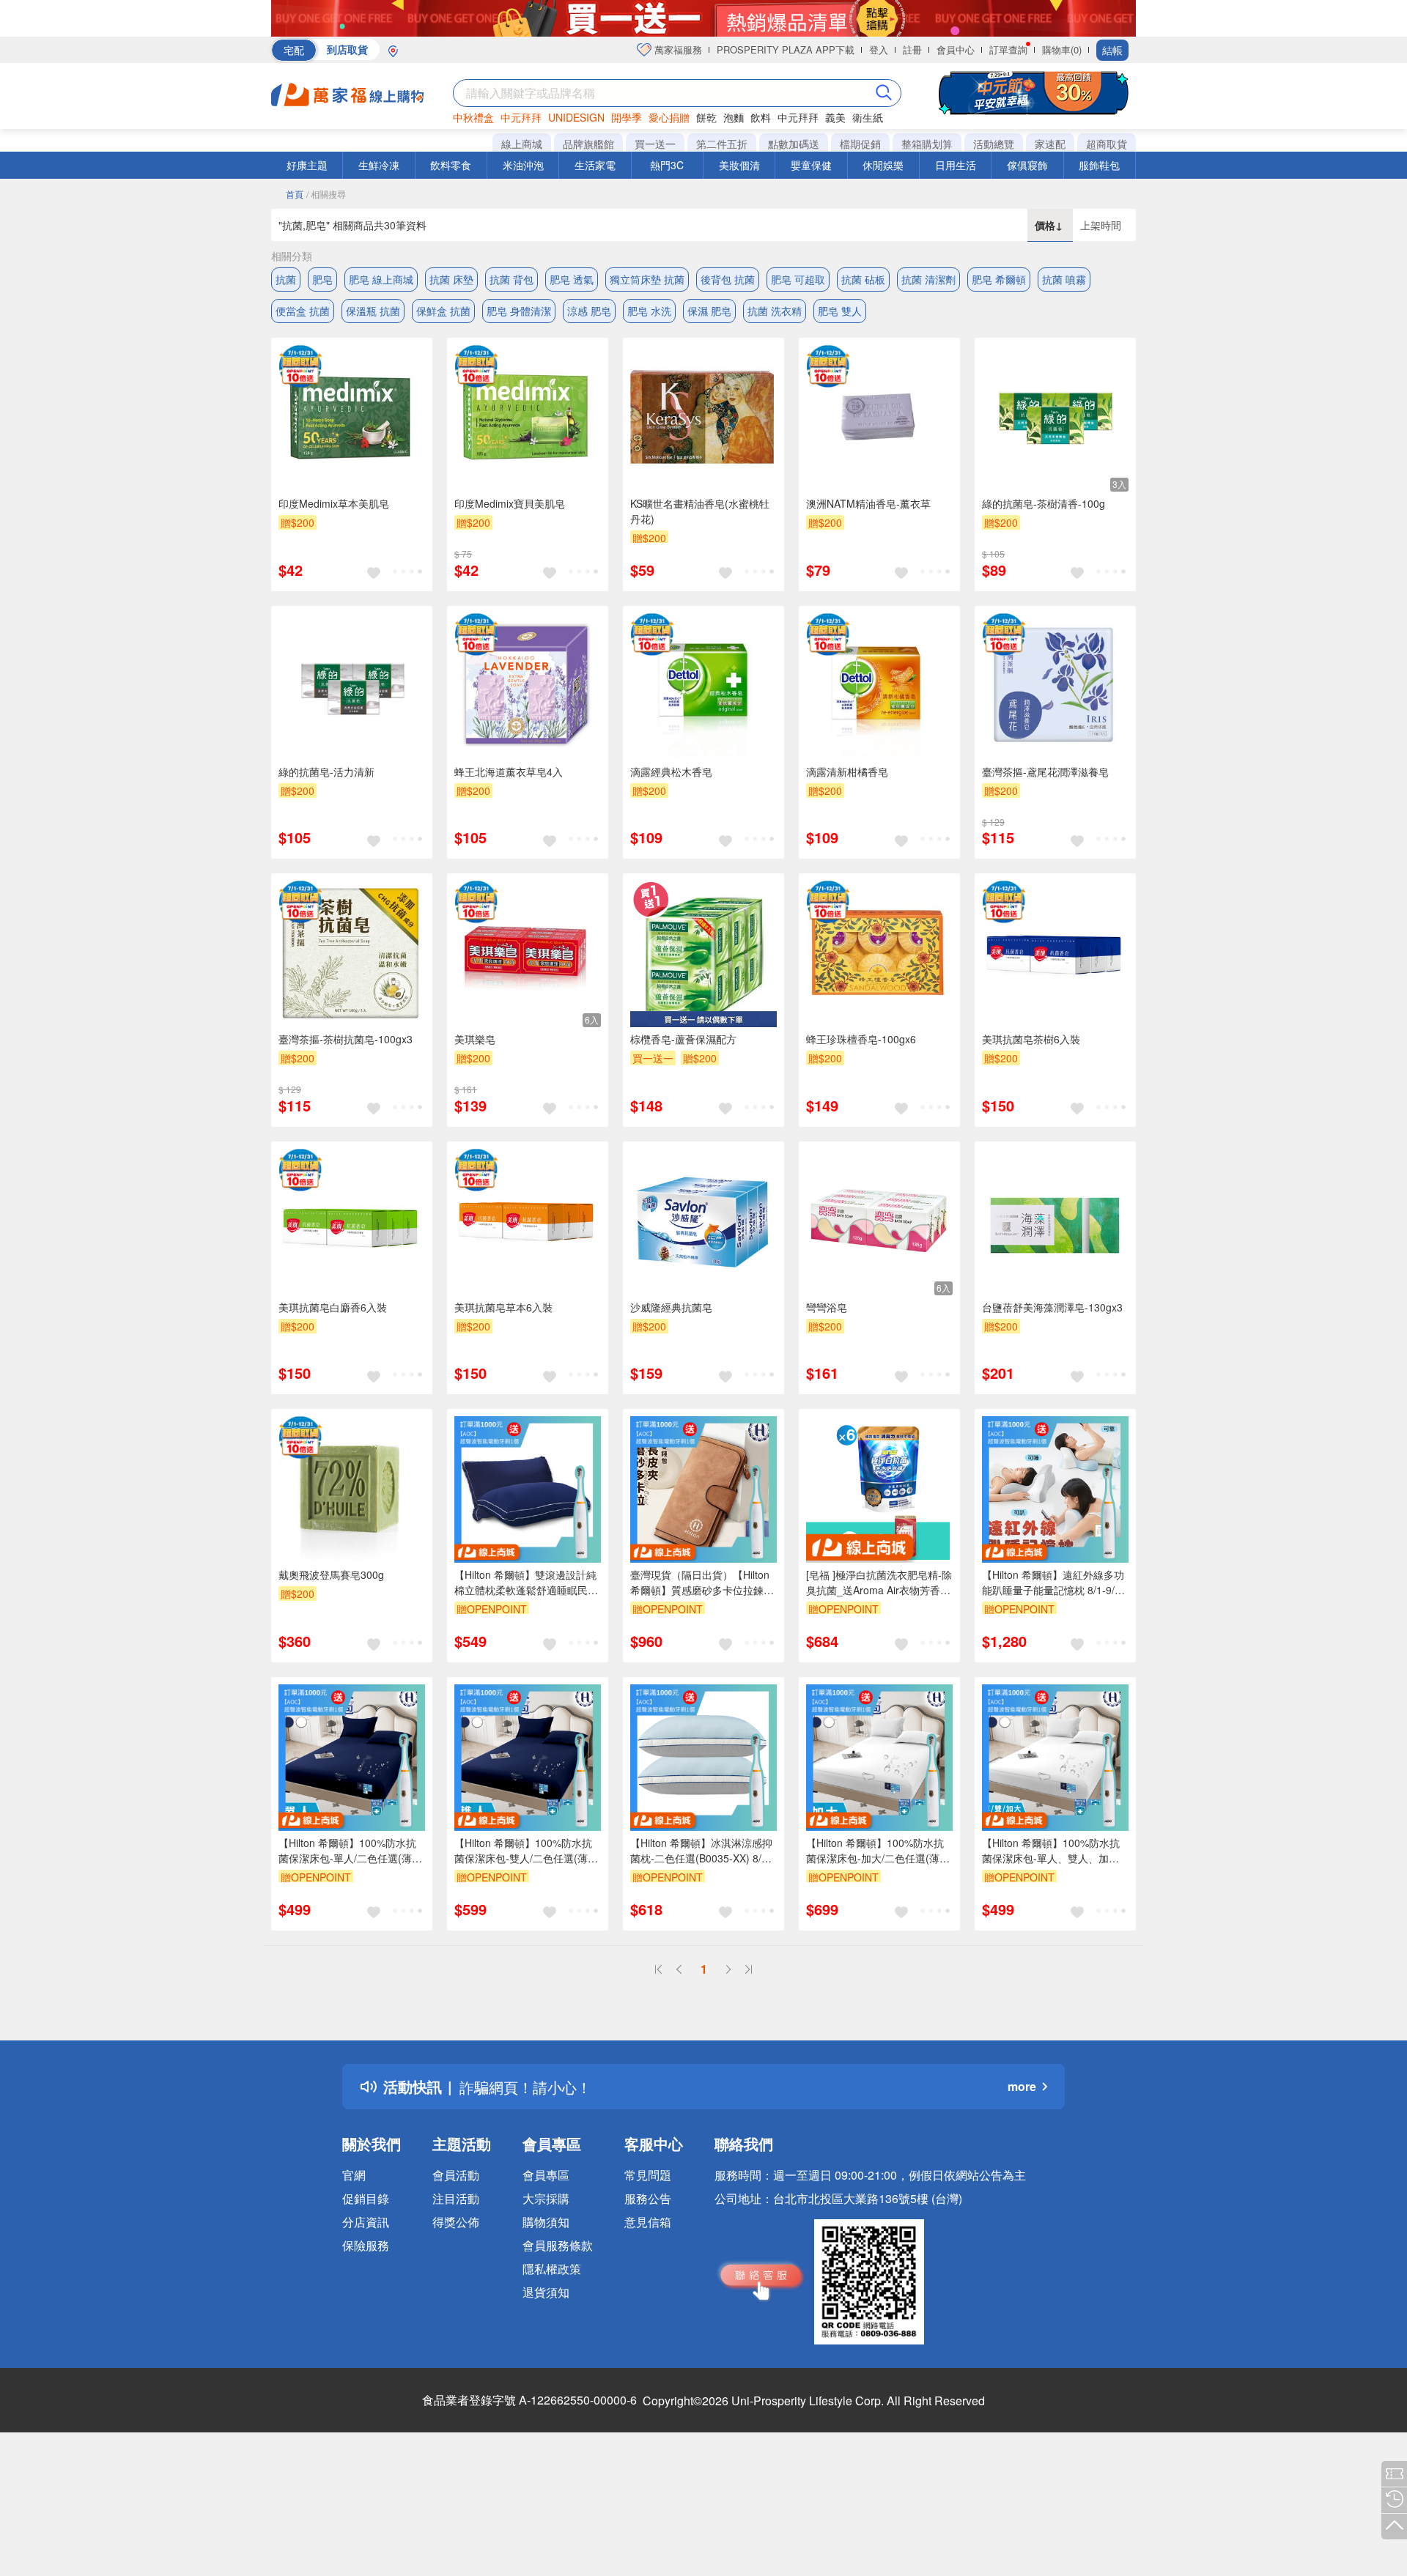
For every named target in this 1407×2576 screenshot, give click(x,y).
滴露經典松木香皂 (671, 771)
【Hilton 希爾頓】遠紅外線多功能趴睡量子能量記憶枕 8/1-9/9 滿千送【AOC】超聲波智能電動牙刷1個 (1055, 1583)
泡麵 (734, 117)
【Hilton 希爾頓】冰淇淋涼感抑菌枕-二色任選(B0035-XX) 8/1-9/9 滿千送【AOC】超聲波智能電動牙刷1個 (701, 1851)
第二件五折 (722, 144)
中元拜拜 (521, 117)
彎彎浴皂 (827, 1307)
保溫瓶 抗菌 (373, 311)
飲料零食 (451, 165)
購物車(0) (1062, 49)
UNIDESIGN (576, 117)
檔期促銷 (860, 144)
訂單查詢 (1008, 49)
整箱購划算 (927, 144)
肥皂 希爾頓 (999, 279)
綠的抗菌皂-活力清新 (326, 771)
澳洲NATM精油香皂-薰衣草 (868, 503)
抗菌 (286, 279)
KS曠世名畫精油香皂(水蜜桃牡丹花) (700, 511)
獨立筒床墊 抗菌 (647, 279)
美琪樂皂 (475, 1039)
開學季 (627, 117)
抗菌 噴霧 (1064, 279)
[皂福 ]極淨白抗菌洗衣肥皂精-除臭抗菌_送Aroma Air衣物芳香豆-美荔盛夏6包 (879, 1583)
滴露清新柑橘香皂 (847, 771)
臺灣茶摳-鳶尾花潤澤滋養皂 (1045, 771)
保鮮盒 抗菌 (443, 311)
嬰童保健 (811, 165)
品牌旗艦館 (588, 144)
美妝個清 (739, 165)
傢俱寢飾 (1027, 165)
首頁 (295, 194)
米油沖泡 (523, 165)
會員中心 (956, 49)
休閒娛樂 (883, 165)
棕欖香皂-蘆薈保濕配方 (683, 1039)
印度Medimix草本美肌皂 (334, 503)
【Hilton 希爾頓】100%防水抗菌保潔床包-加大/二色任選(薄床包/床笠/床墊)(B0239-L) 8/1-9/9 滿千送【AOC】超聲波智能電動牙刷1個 (879, 1851)
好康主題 (307, 165)
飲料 (761, 117)
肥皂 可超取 (798, 279)
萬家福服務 (677, 49)
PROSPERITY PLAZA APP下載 (786, 49)
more (1022, 2086)
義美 (835, 117)
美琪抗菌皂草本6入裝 (503, 1307)
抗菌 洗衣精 (775, 311)
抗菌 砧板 (863, 279)
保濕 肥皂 (709, 311)
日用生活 (956, 165)
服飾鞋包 (1099, 165)
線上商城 (522, 144)
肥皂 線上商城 (381, 279)
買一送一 (655, 144)
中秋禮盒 (473, 117)
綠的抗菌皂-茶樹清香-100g (1044, 503)
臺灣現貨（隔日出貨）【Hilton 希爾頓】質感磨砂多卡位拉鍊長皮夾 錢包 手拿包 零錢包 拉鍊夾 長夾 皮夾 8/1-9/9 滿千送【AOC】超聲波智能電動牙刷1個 (703, 1583)
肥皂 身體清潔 (519, 311)
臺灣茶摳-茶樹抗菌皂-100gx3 (346, 1039)
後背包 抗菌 (728, 279)
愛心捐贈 (669, 117)
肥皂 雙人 (840, 311)
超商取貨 (1107, 144)
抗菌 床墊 (451, 279)
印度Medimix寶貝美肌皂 (510, 503)
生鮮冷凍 (379, 165)
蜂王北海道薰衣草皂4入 (509, 771)
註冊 (912, 49)
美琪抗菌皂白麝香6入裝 (333, 1307)
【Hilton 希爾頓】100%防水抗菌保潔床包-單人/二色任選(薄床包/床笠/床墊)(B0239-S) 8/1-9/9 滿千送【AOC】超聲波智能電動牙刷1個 (351, 1851)
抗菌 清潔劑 (928, 279)
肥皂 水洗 (649, 311)
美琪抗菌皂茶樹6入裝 (1031, 1039)
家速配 (1050, 144)
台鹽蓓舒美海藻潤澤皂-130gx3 (1052, 1307)
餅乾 (706, 117)
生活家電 (595, 165)
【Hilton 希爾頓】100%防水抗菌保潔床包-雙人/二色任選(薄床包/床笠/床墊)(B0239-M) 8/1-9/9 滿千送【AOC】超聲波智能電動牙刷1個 (528, 1851)
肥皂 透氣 (572, 279)
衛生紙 (868, 117)
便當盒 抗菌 (303, 311)
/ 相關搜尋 (326, 194)
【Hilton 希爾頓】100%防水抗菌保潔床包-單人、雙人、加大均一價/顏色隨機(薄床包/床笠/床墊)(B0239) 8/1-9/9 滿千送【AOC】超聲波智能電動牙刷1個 (1055, 1851)
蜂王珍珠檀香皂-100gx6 (861, 1039)
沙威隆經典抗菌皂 (671, 1307)
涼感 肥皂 (589, 311)
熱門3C (667, 165)
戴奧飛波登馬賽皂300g (331, 1574)
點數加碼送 (794, 144)
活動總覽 (994, 144)
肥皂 (322, 279)
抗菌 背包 (512, 279)
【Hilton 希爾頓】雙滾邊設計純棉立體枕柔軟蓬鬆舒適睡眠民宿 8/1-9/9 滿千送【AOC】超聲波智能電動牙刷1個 (526, 1583)
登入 (879, 49)
